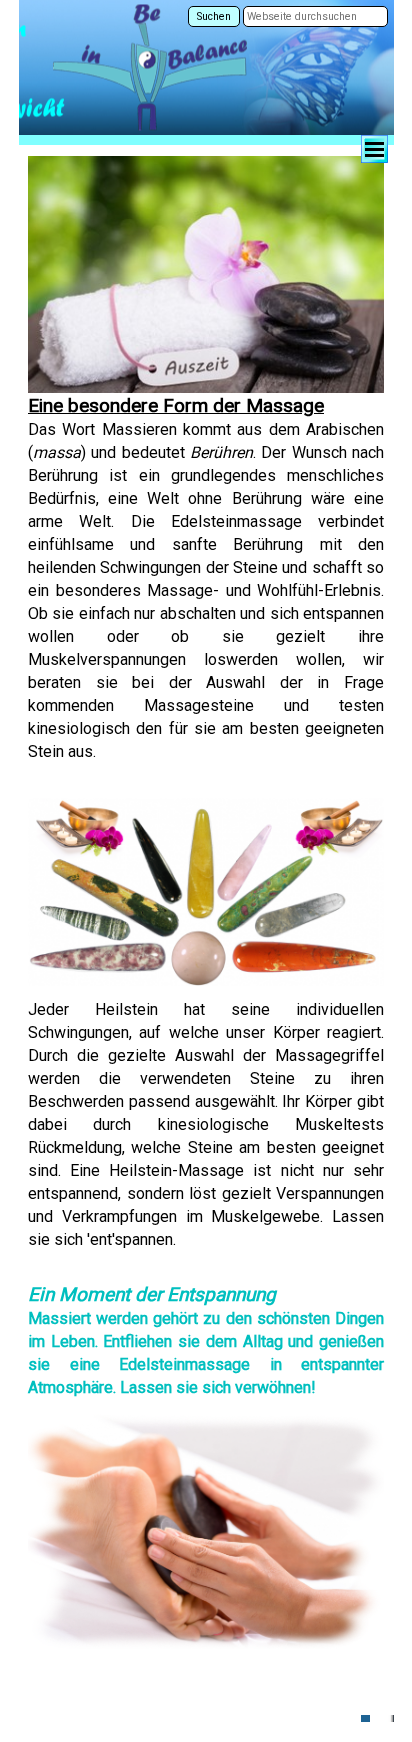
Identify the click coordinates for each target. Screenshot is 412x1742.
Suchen (214, 16)
